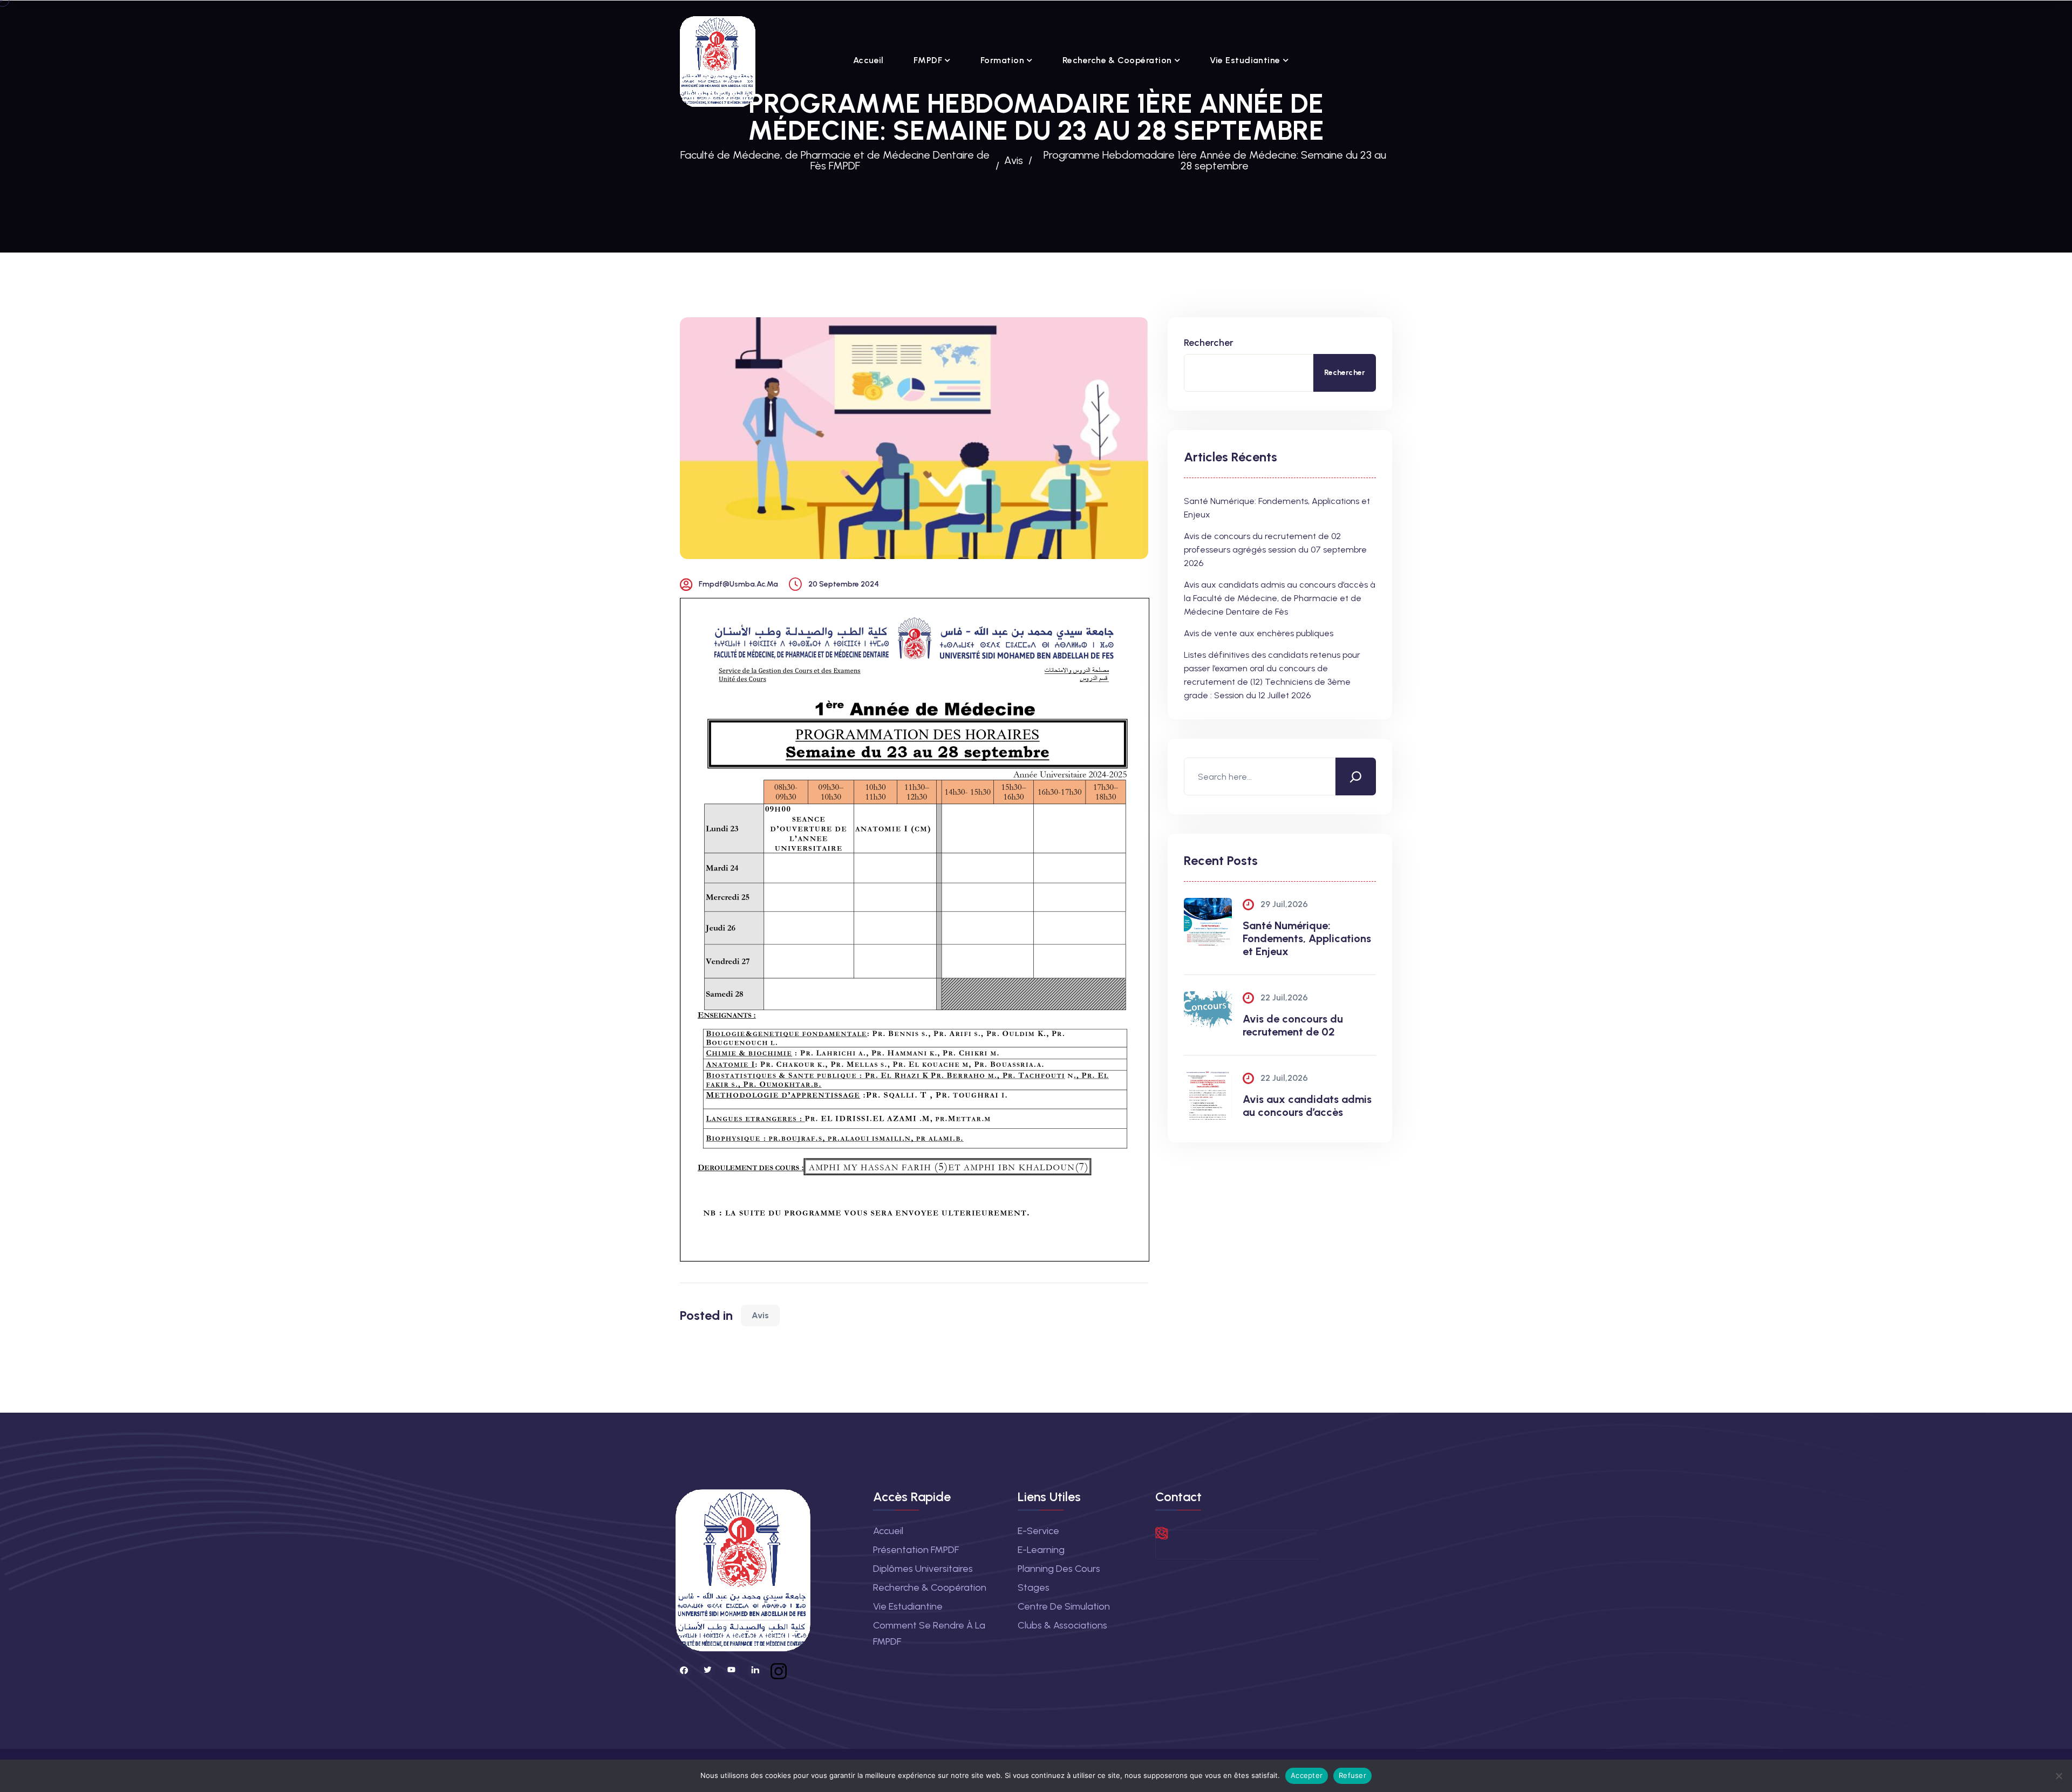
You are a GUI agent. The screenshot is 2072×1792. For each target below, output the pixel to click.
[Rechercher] (1356, 776)
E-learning (1041, 1550)
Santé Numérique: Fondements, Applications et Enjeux (1307, 938)
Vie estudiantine (1245, 60)
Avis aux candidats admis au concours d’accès (1307, 1106)
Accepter (1307, 1775)
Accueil (868, 60)
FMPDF (928, 60)
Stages (1034, 1587)
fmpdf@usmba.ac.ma (738, 584)
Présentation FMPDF (916, 1550)
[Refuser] (2059, 1776)
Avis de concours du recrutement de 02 (1293, 1025)
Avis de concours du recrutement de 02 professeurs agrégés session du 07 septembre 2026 (1275, 550)
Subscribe (1351, 1545)
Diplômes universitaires (923, 1569)
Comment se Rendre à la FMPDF (929, 1633)
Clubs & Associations (1062, 1625)
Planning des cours (1059, 1569)
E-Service (1038, 1531)
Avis (760, 1315)
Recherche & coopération (1117, 60)
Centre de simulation (1064, 1606)
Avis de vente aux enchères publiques (1259, 633)
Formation (1002, 60)
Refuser (1352, 1775)
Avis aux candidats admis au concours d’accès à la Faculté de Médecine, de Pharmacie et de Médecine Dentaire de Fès (1280, 598)
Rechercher (1209, 343)
